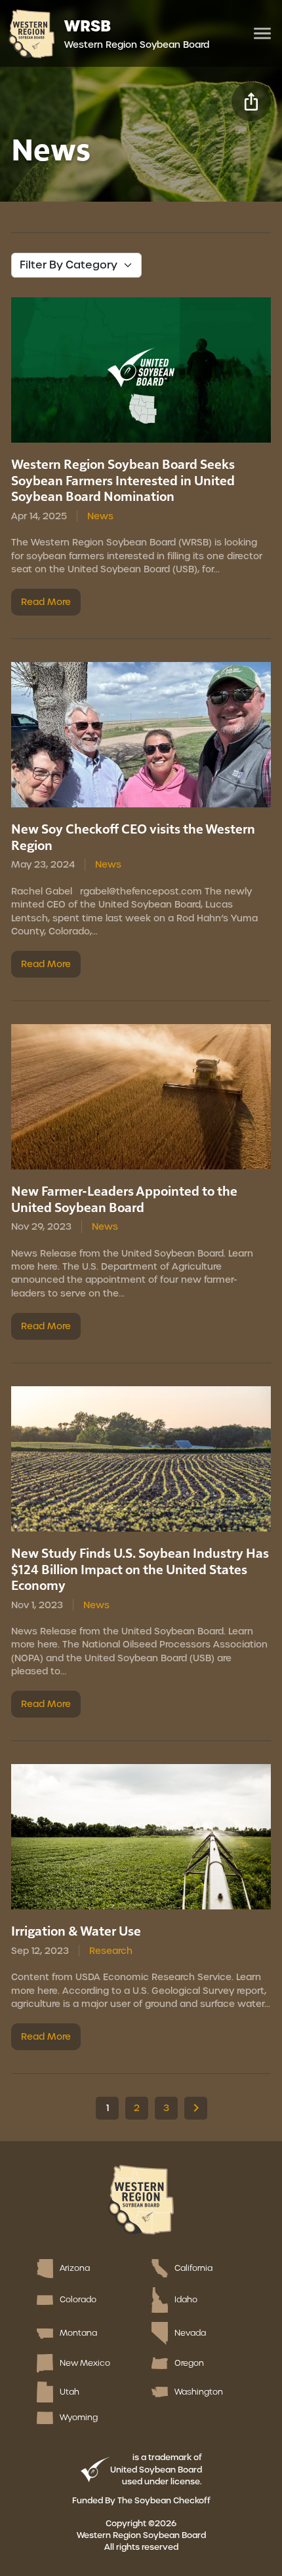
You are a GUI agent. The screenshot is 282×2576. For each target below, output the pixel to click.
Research (111, 1951)
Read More (46, 602)
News (100, 516)
